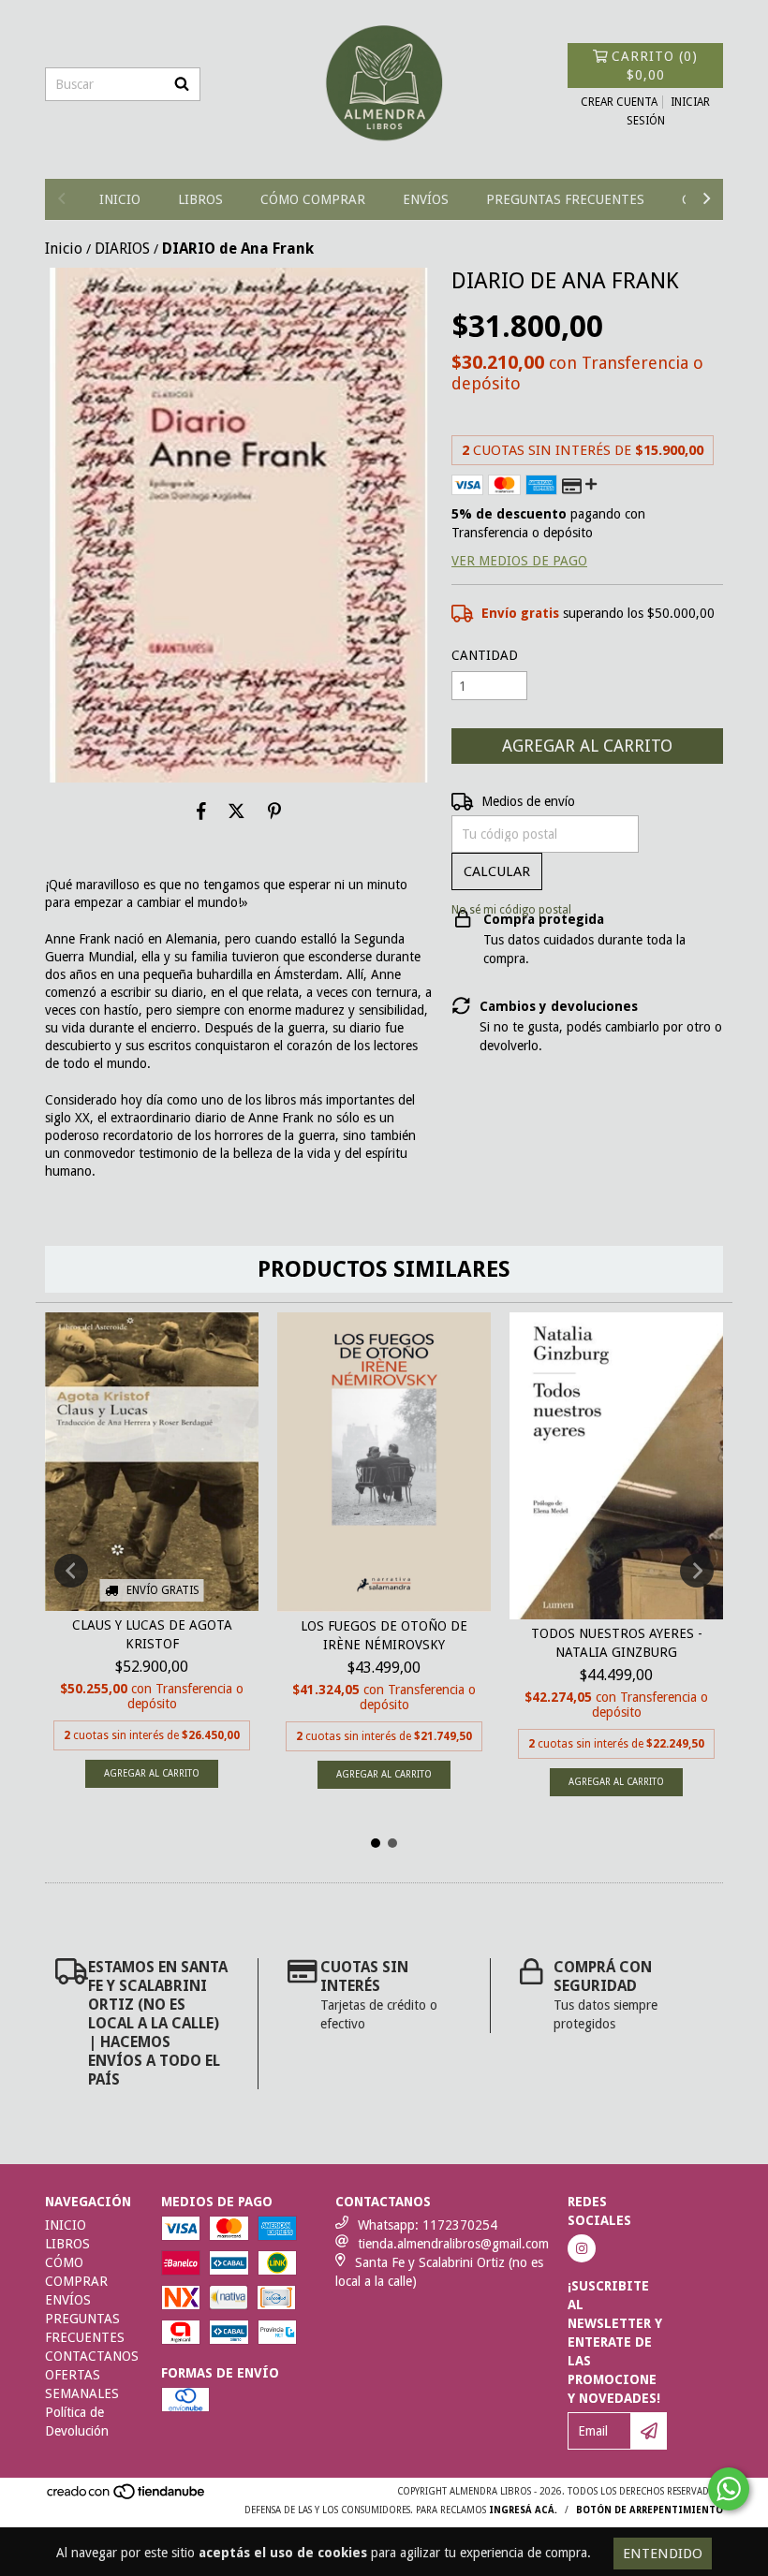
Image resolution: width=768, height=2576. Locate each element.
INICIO (120, 199)
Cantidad (485, 655)
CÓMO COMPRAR (313, 199)
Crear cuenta (619, 102)
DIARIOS (122, 249)
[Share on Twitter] (236, 811)
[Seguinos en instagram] (582, 2248)
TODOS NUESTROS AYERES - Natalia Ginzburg (617, 1643)
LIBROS (200, 199)
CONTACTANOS (92, 2356)
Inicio (64, 249)
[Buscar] (182, 84)
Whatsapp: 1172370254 (428, 2225)
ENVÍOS (426, 199)
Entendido (663, 2554)
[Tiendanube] (127, 2498)
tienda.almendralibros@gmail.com (453, 2244)
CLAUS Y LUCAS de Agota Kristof (152, 1634)
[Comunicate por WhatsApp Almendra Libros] (729, 2489)
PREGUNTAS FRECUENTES (565, 199)
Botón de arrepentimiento (650, 2510)
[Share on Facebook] (201, 811)
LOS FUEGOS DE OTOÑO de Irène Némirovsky (384, 1635)
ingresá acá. (523, 2510)
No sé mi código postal (511, 910)
